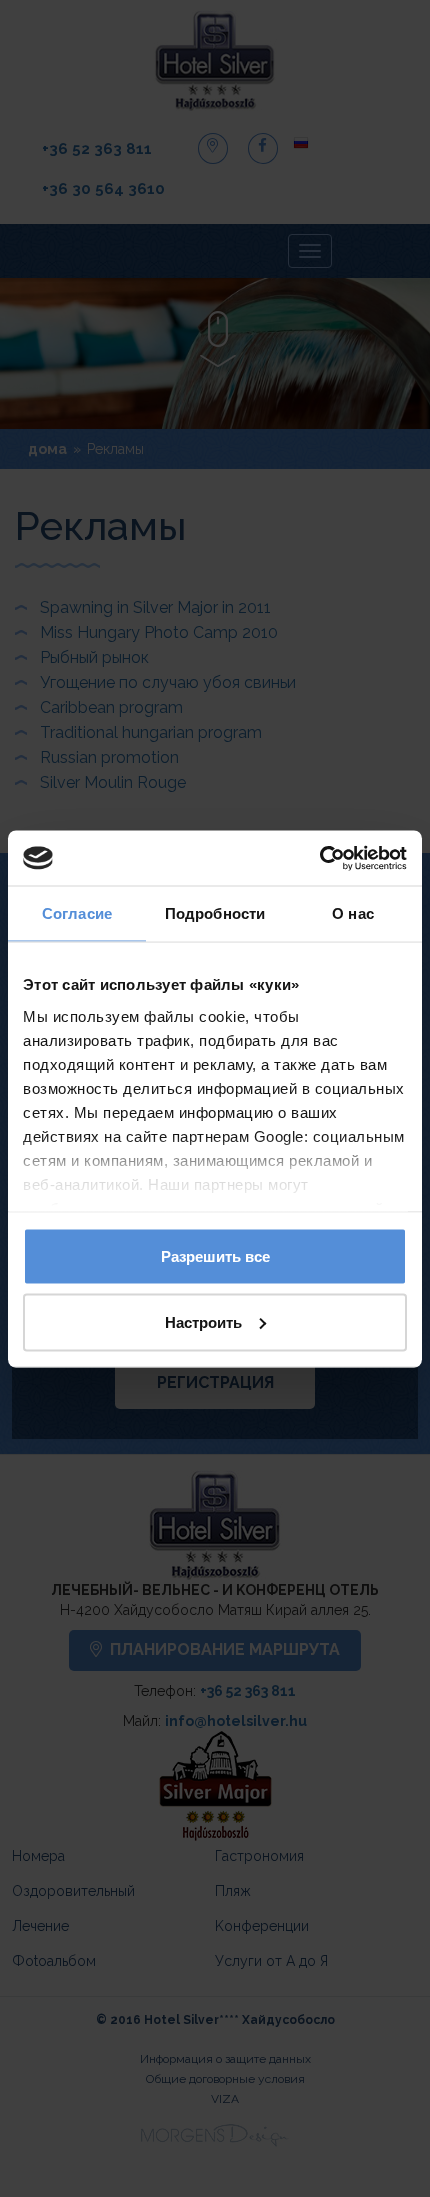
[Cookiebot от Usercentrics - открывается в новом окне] (319, 858)
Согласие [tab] (77, 913)
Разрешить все (215, 1256)
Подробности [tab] (215, 913)
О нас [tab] (353, 913)
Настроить (203, 1321)
